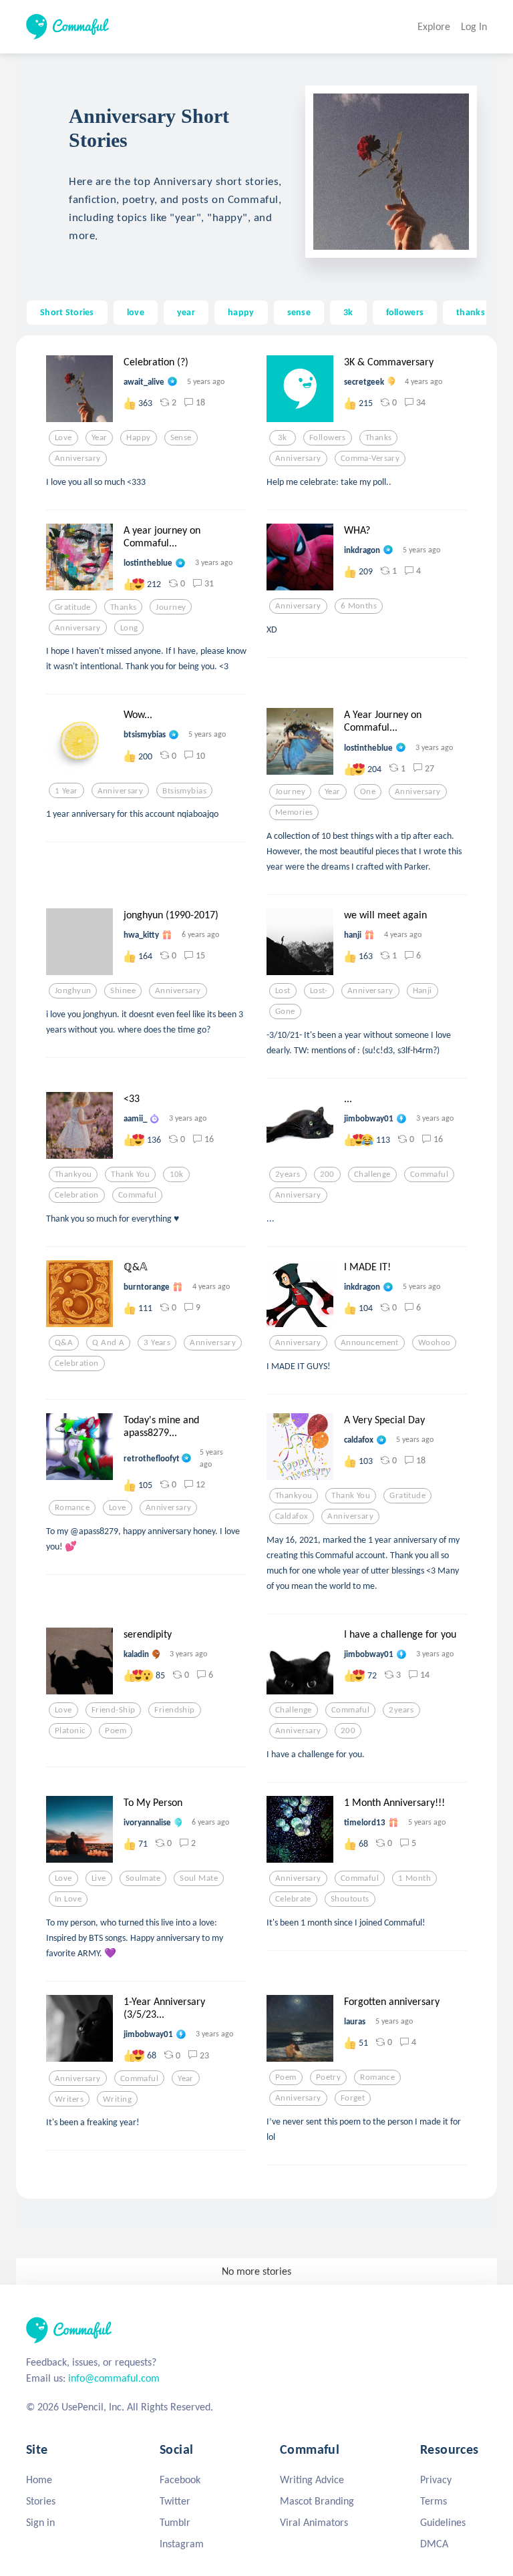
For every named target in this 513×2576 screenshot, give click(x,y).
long (129, 628)
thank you (130, 1174)
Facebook (180, 2479)
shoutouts (350, 1899)
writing (117, 2099)
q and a (108, 1342)
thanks (471, 312)
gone (285, 1011)
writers (69, 2099)
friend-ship (114, 1710)
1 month (414, 1878)
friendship (174, 1710)
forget (353, 2098)
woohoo (435, 1342)
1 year (66, 791)
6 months (359, 606)
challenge (372, 1174)
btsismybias (184, 791)
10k (177, 1174)
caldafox (292, 1516)
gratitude (73, 607)
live (99, 1878)
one (368, 791)
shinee (123, 990)
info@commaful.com (114, 2378)
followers (405, 312)
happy (241, 312)
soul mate (199, 1878)
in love (68, 1899)
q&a (64, 1342)
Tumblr (175, 2522)
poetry (329, 2077)
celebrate (293, 1899)
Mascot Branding (317, 2501)
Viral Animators (314, 2522)
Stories (41, 2501)
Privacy (436, 2479)
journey (171, 607)
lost (283, 990)
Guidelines (443, 2522)
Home (39, 2479)
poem (116, 1730)
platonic (70, 1730)
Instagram (182, 2544)
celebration (77, 1195)
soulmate (143, 1878)
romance (72, 1507)
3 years (157, 1342)
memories (294, 812)
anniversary (78, 458)
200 (327, 1174)
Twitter (175, 2501)
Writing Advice (312, 2479)
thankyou (73, 1174)
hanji (422, 990)
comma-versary (370, 458)
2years (288, 1174)
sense (299, 312)
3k (348, 312)
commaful (137, 1195)
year (186, 312)
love (136, 312)
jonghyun (73, 990)
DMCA (434, 2544)
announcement (370, 1342)
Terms (434, 2501)
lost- (319, 990)
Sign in (40, 2522)
